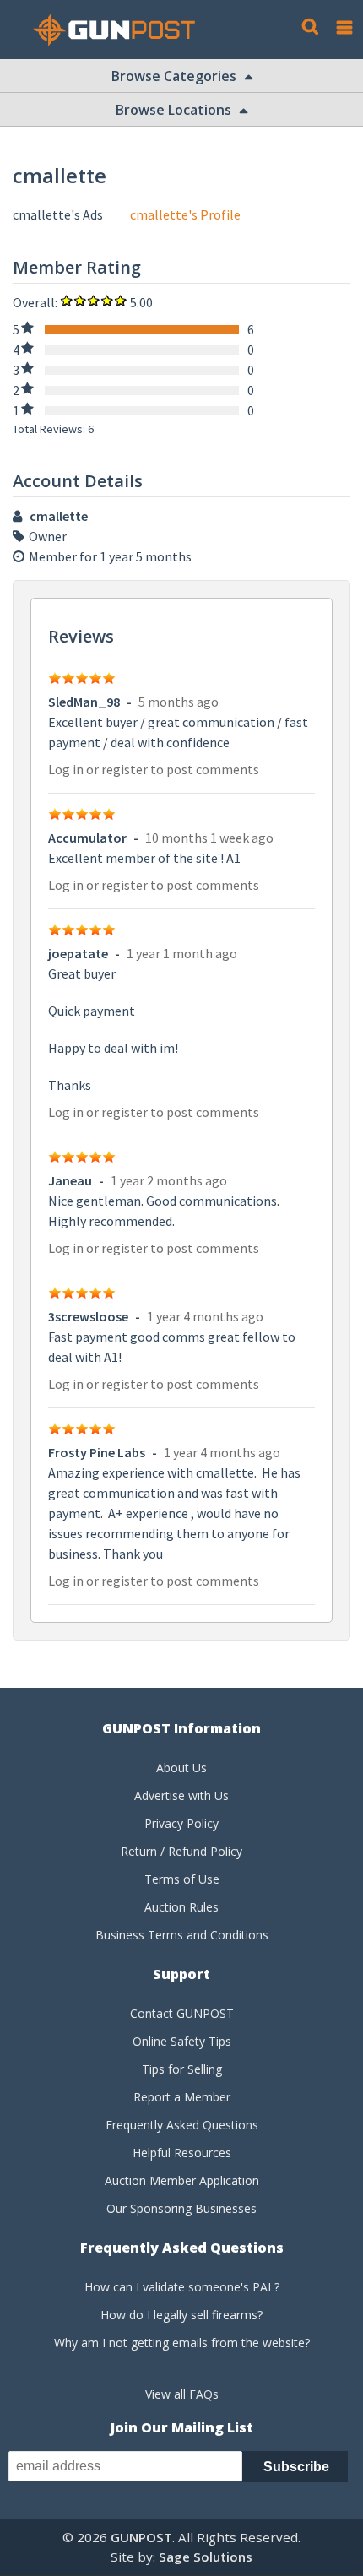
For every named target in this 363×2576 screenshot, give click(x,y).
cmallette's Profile (185, 214)
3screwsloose (88, 1316)
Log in (66, 769)
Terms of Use (182, 1879)
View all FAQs (182, 2394)
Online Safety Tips (182, 2041)
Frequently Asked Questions (182, 2125)
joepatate (78, 953)
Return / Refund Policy (181, 1851)
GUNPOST (141, 2537)
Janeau (70, 1180)
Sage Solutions (206, 2557)
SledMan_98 (84, 702)
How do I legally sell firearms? (181, 2315)
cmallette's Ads (58, 214)
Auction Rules (181, 1907)
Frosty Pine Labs (97, 1452)
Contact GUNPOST (182, 2013)
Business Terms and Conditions (182, 1935)
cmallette (59, 516)
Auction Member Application (182, 2180)
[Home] (121, 30)
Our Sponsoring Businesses (181, 2208)
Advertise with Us (181, 1795)
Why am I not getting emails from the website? (182, 2343)
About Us (181, 1768)
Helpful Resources (182, 2153)
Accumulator (87, 838)
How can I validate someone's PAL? (182, 2287)
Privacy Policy (181, 1823)
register (125, 769)
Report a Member (182, 2097)
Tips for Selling (182, 2069)
